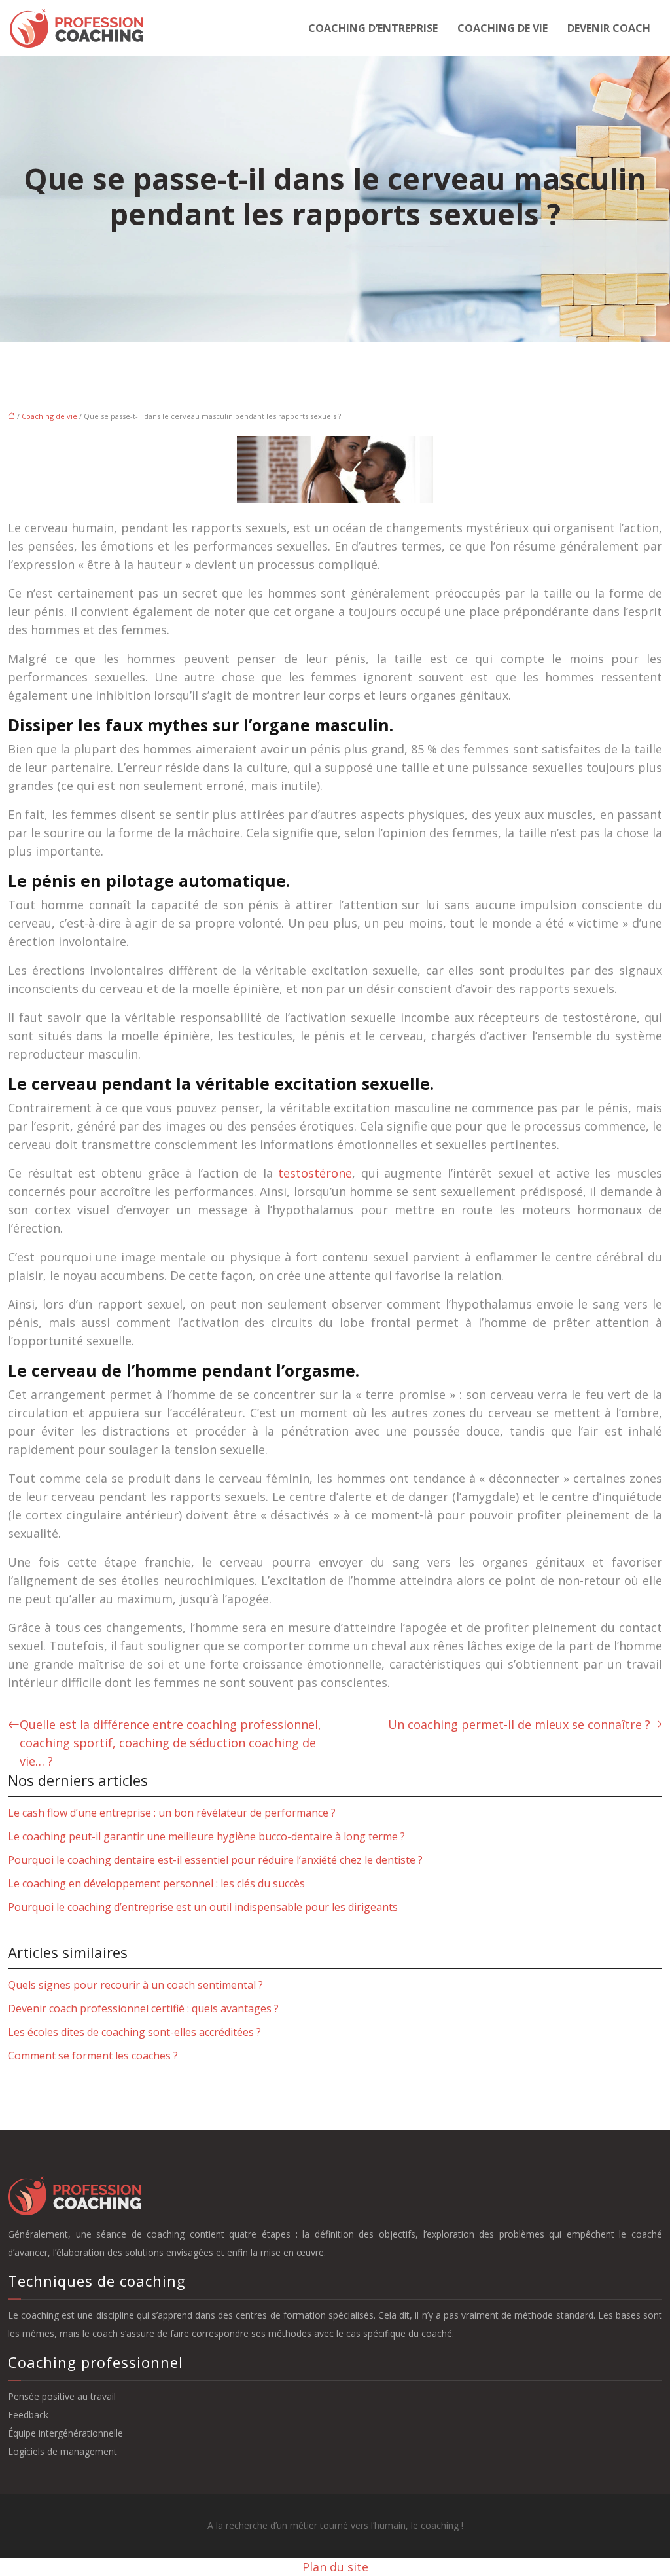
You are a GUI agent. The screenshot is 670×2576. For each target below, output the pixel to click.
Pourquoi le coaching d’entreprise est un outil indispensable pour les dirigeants (203, 1907)
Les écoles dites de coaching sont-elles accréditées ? (134, 2032)
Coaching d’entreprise (373, 28)
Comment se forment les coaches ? (93, 2056)
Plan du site (335, 2567)
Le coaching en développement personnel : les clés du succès (156, 1883)
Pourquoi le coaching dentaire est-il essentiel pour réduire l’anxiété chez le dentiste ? (215, 1860)
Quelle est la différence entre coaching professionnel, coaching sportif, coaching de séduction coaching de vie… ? (170, 1743)
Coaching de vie (502, 28)
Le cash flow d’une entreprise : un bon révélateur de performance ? (172, 1813)
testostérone (315, 1173)
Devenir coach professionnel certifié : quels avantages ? (143, 2008)
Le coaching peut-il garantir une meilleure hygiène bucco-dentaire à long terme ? (206, 1836)
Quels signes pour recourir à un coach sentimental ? (135, 1985)
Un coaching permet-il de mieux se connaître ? (519, 1724)
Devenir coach (609, 28)
